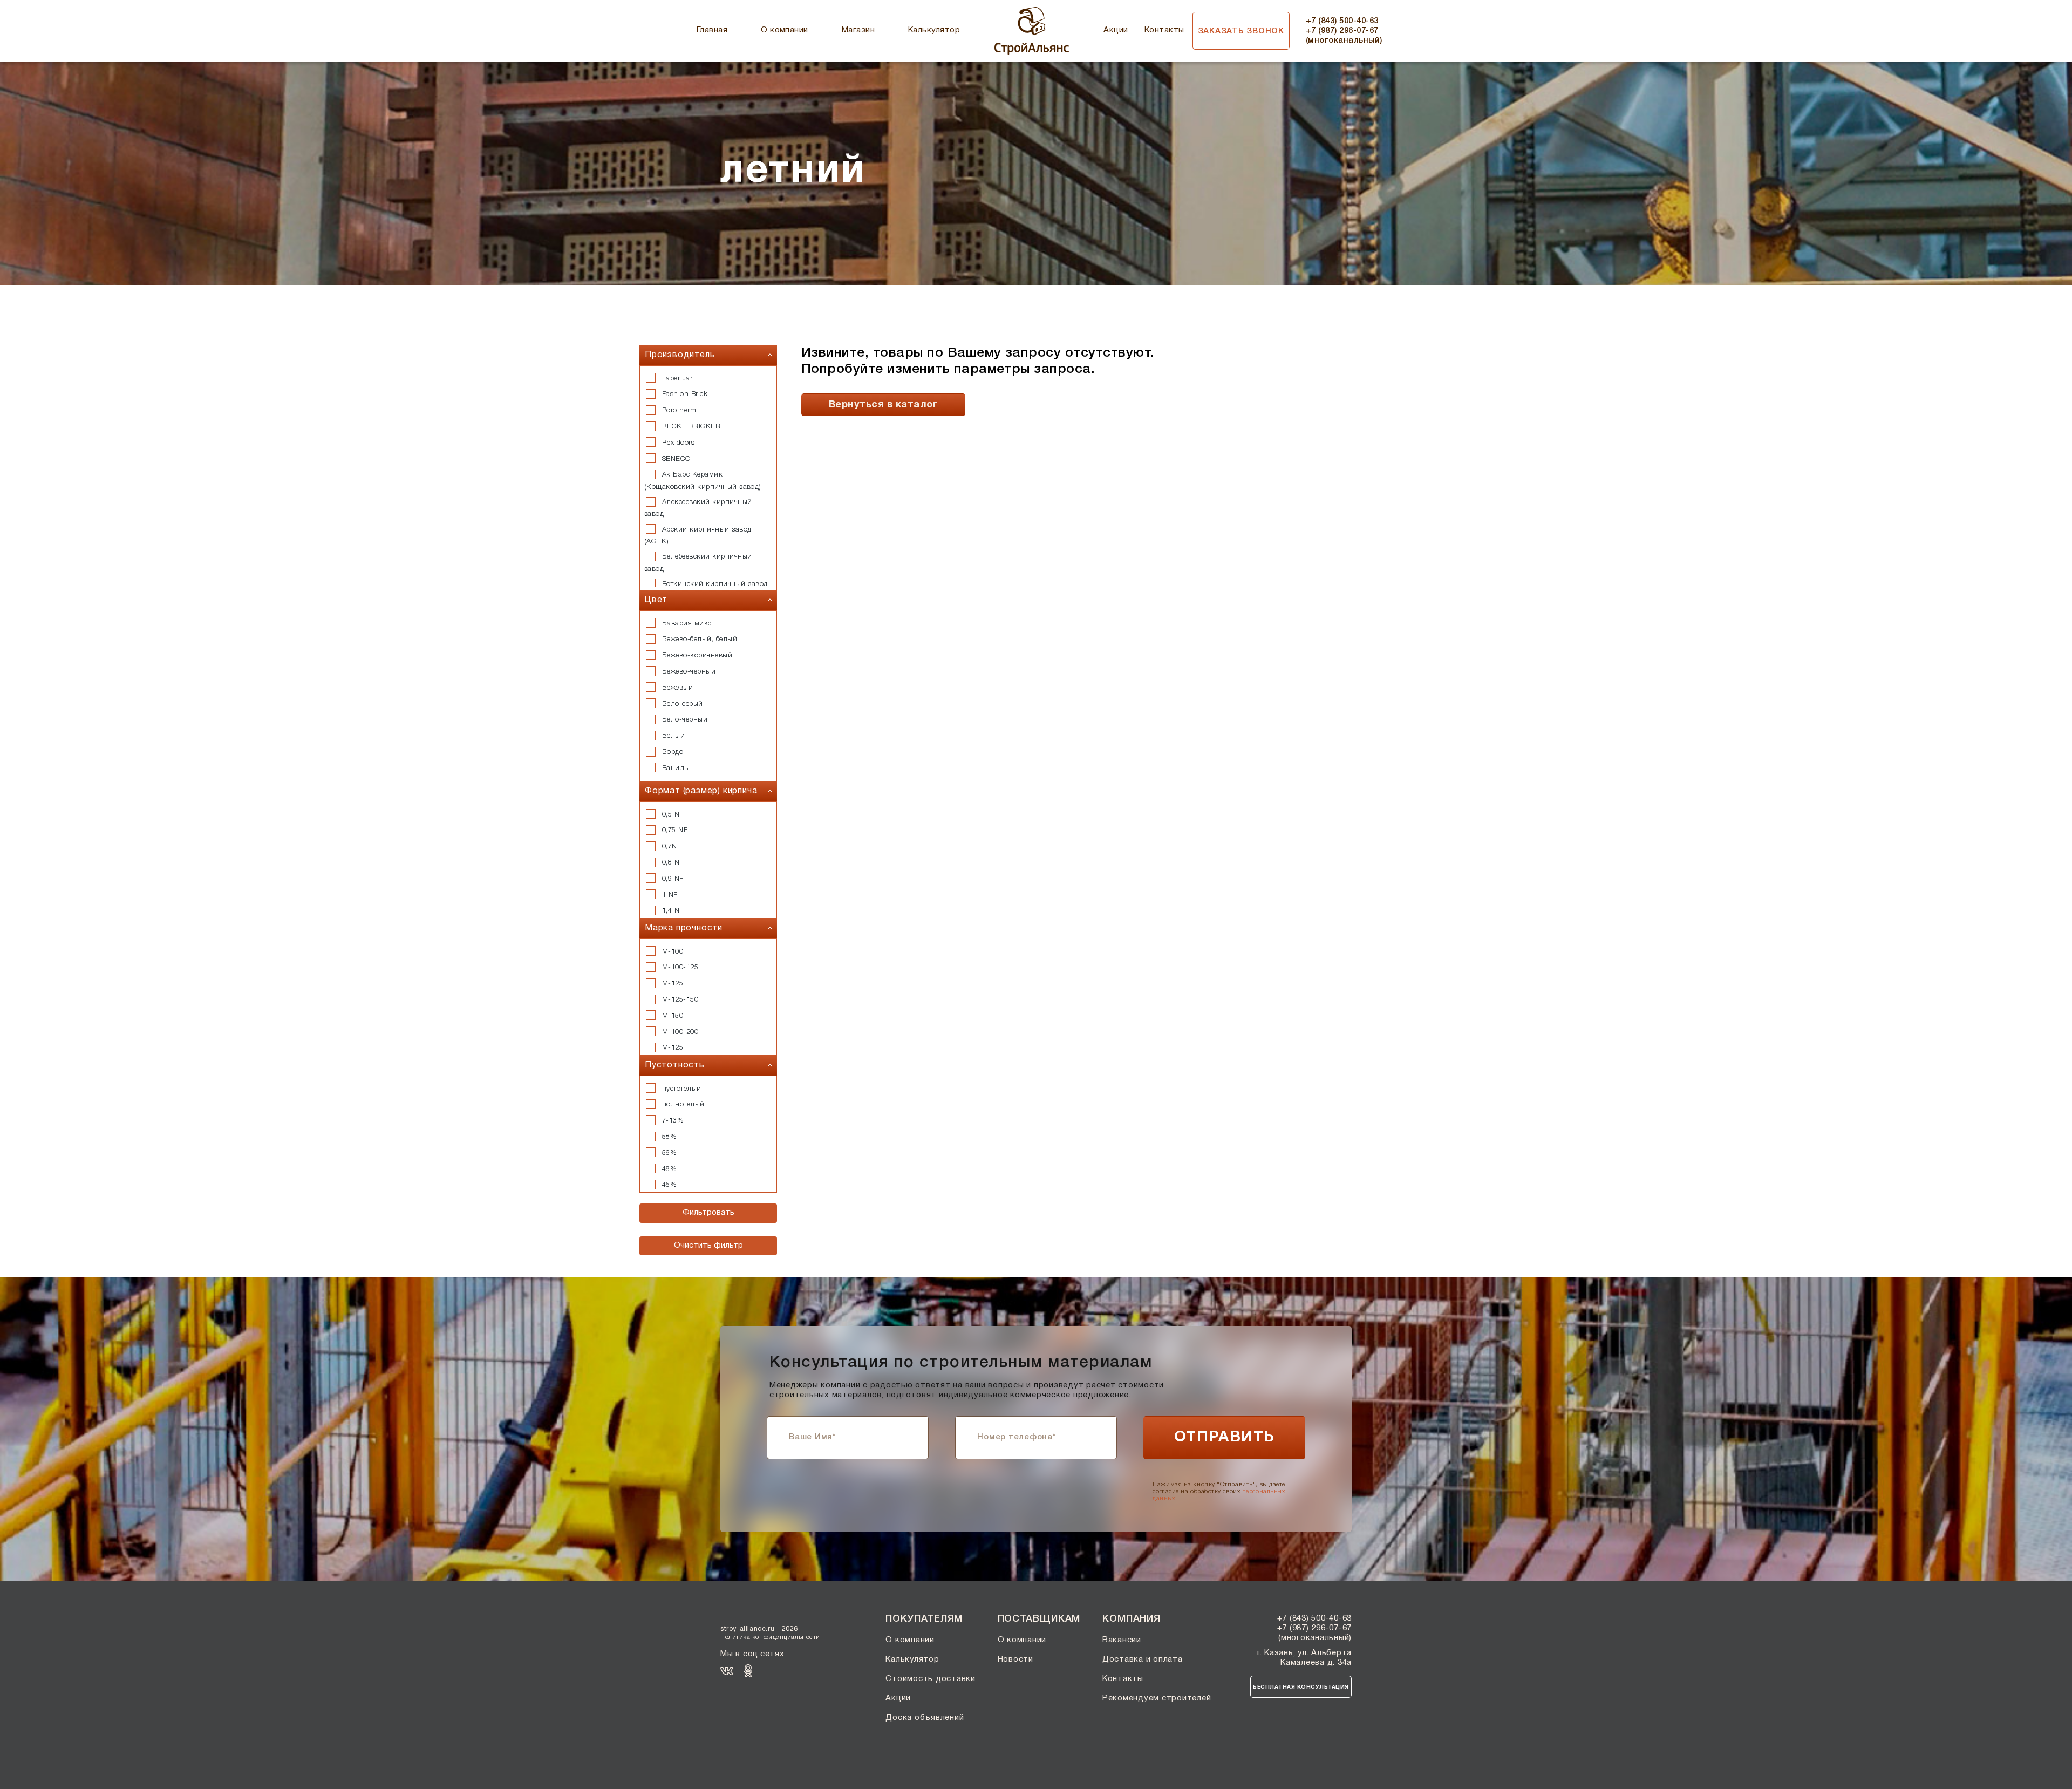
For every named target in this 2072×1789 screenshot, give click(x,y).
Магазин (858, 30)
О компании (785, 30)
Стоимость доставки (931, 1679)
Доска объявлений (925, 1718)
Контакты (1164, 30)
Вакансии (1122, 1640)
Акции (1116, 30)
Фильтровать (708, 1213)
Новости (1015, 1659)
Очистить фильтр (708, 1246)
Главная (712, 30)
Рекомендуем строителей (1157, 1698)
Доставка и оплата (1143, 1659)
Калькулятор (934, 30)
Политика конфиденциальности (770, 1637)
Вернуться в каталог (883, 405)
